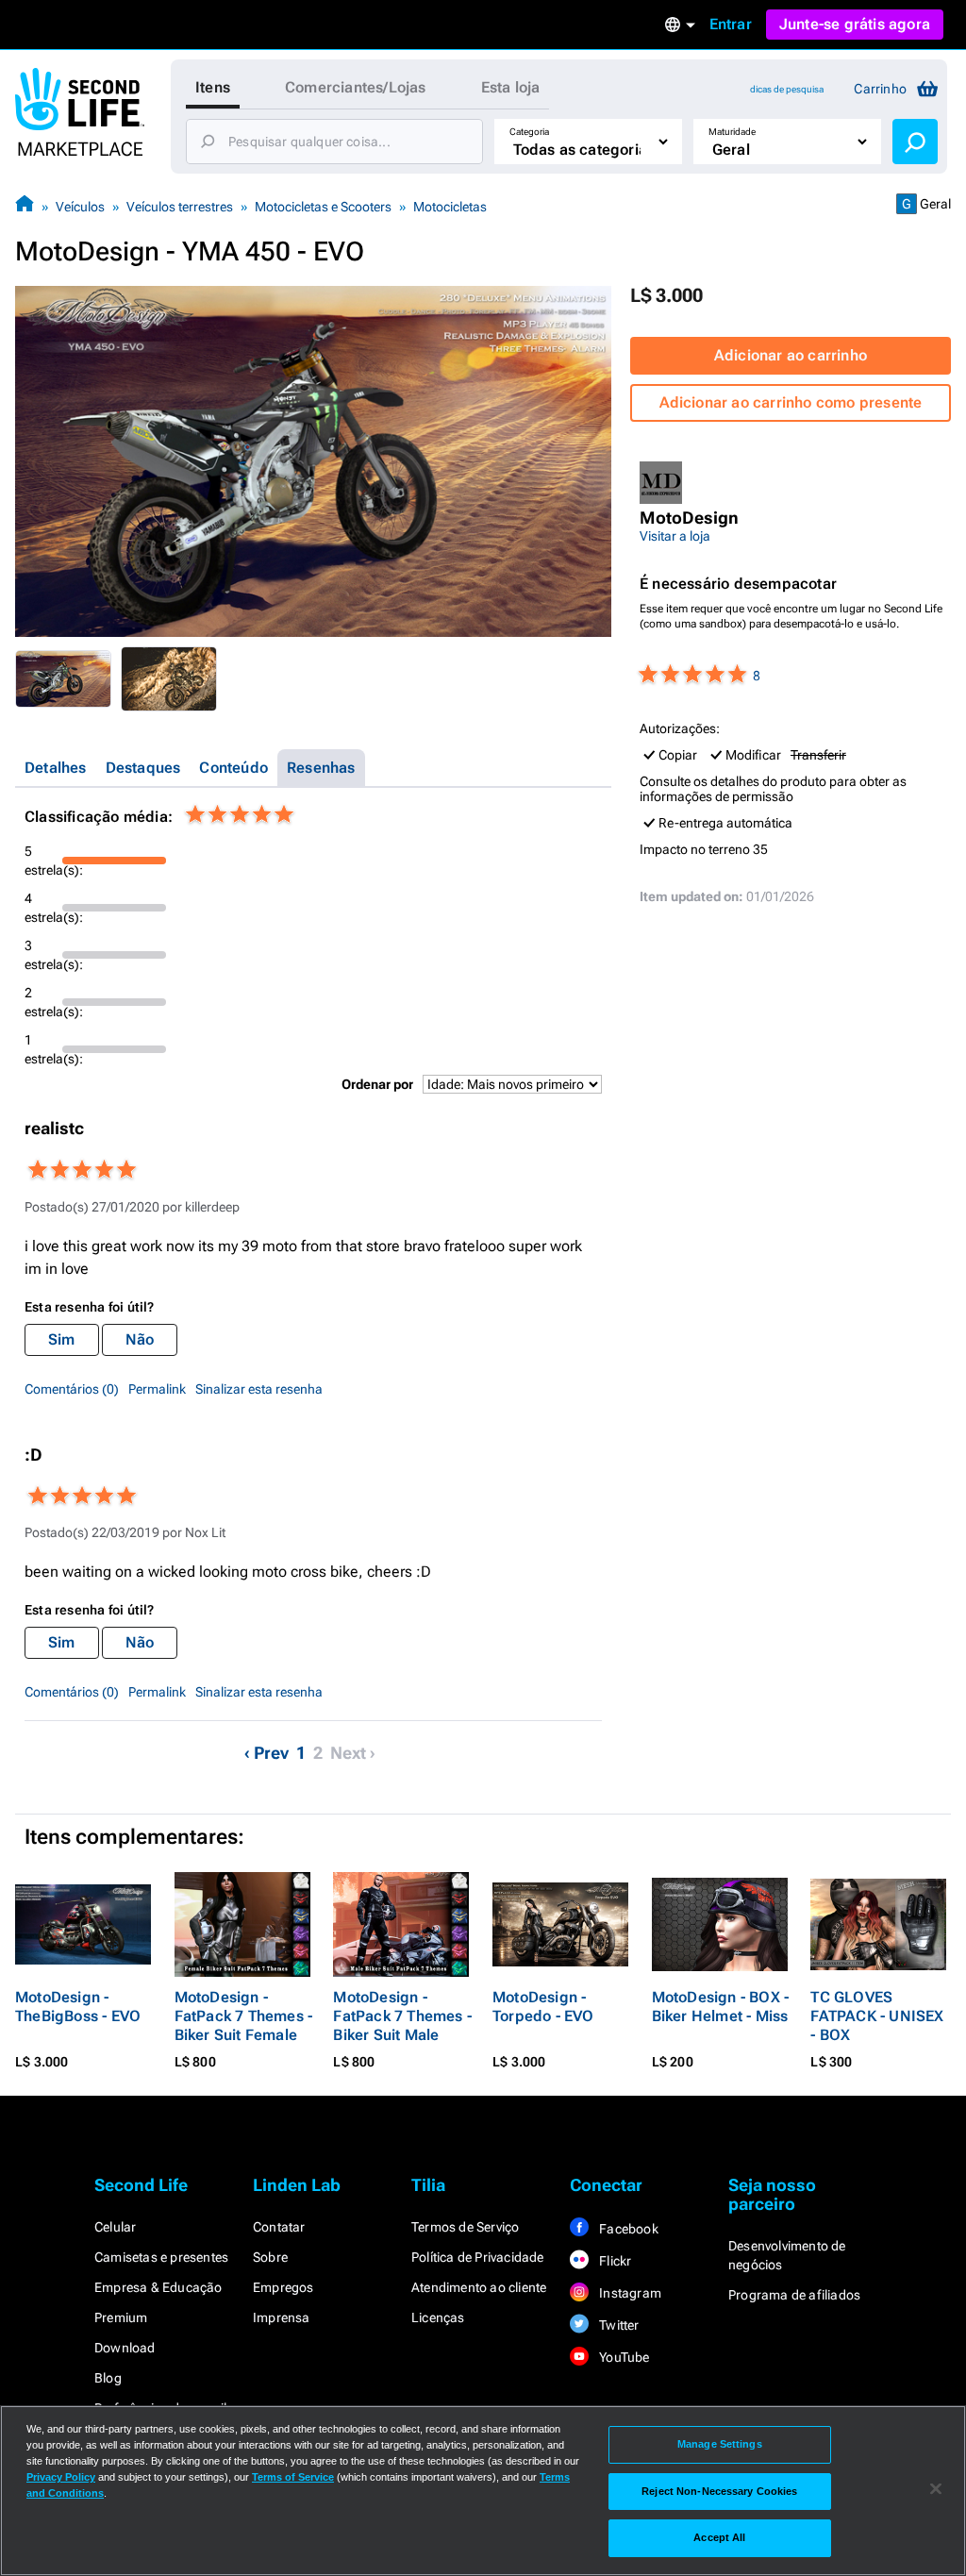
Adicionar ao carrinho (791, 355)
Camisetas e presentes (161, 2257)
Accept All (719, 2537)
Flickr (614, 2261)
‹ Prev (266, 1753)
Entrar (731, 24)
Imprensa (282, 2317)
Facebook (627, 2229)
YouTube (623, 2357)
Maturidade (732, 132)
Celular (115, 2227)
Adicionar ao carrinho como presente (791, 402)
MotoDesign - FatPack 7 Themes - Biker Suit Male (402, 2016)
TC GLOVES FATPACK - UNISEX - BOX (877, 2016)
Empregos (283, 2287)
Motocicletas (450, 207)
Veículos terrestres (180, 207)
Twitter (618, 2325)
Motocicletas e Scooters (323, 207)
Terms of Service (293, 2477)
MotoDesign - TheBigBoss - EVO (78, 2007)
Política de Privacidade (478, 2257)
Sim (62, 1339)
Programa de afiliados (794, 2295)
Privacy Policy (61, 2477)
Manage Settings (720, 2444)
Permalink (157, 1389)
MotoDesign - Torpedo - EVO (543, 2007)
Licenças (438, 2317)
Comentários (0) (72, 1389)
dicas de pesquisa (787, 89)
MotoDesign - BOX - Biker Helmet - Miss (721, 2007)
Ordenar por (377, 1084)
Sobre (270, 2257)
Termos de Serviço (465, 2227)
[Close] (936, 2489)
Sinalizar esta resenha (259, 1389)
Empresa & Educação (158, 2287)
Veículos (80, 207)
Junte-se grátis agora (855, 24)
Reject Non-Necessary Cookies (719, 2491)
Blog (108, 2378)
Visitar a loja (675, 536)
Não (140, 1339)
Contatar (279, 2227)
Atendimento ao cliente (479, 2287)
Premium (121, 2317)
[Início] (25, 206)
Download (125, 2348)
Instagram (629, 2293)
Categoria (529, 132)
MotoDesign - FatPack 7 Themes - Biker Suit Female (244, 2016)
